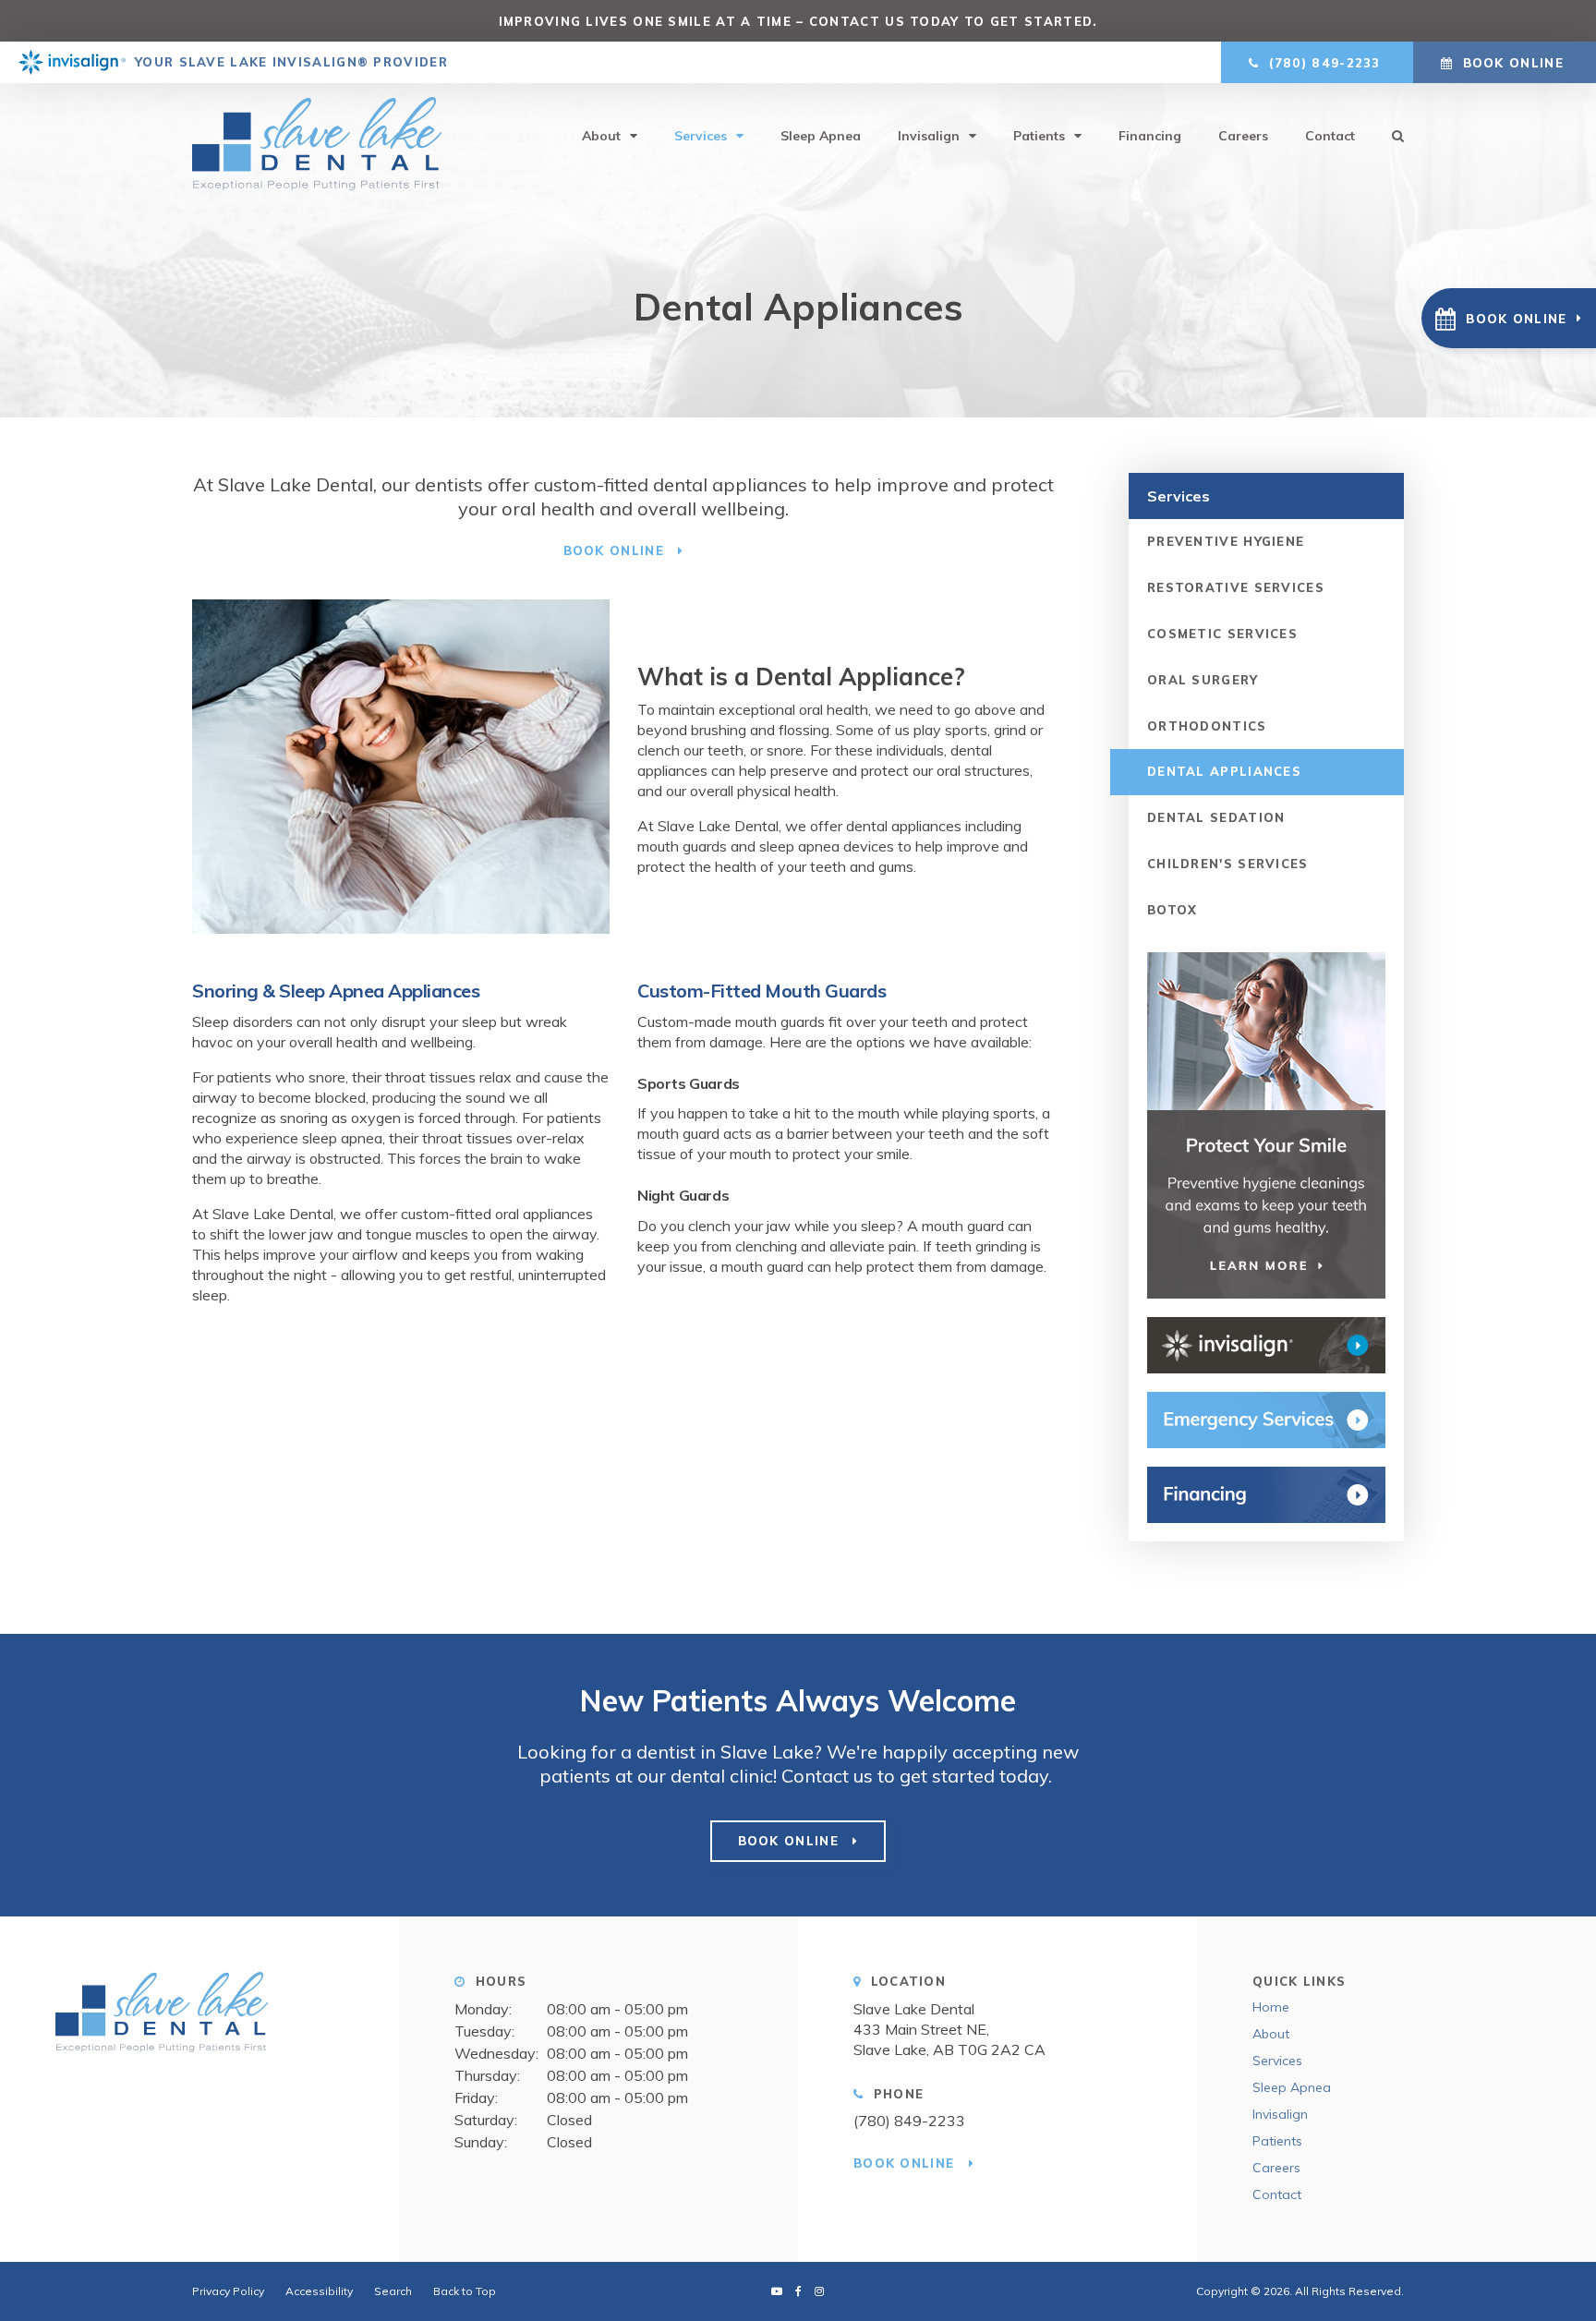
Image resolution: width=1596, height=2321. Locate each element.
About (601, 136)
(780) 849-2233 (909, 2121)
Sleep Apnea (821, 136)
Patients (1039, 136)
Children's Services (1228, 864)
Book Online (1513, 63)
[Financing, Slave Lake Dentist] (1266, 1495)
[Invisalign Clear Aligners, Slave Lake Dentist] (1266, 1345)
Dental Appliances (1224, 771)
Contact (1330, 136)
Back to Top (465, 2291)
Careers (1243, 136)
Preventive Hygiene (1226, 541)
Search (1389, 136)
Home (1271, 2007)
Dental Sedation (1216, 817)
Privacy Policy (228, 2291)
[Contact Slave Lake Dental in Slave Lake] (1266, 1420)
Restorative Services (1236, 587)
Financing (1150, 136)
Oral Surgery (1203, 680)
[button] (1509, 318)
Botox (1173, 910)
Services (701, 136)
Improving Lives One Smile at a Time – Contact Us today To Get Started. (798, 21)
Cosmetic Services (1222, 634)
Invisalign (929, 136)
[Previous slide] (476, 21)
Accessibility (319, 2291)
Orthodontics (1207, 726)
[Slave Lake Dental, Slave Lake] (199, 2019)
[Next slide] (1121, 21)
